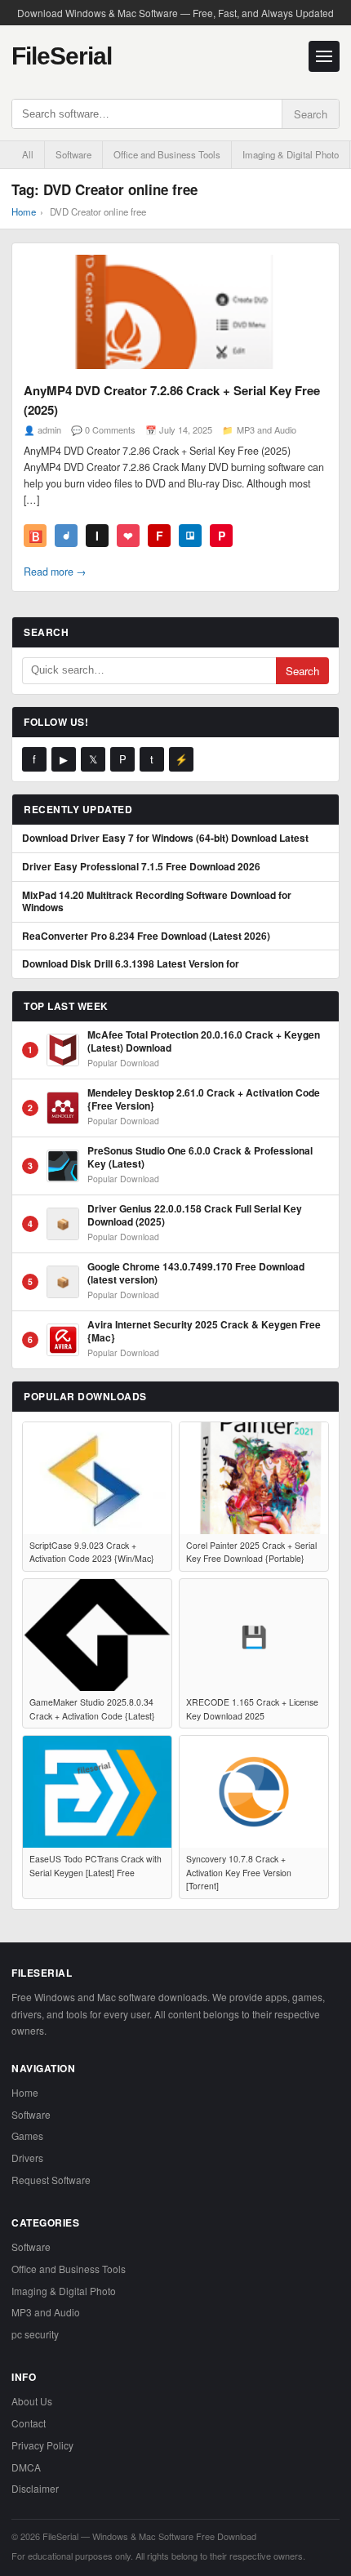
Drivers (27, 2158)
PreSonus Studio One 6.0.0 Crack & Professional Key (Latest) (200, 1157)
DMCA (26, 2467)
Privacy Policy (42, 2445)
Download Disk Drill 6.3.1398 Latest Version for (131, 964)
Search (311, 114)
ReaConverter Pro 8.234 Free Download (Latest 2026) (146, 937)
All (28, 154)
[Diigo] (66, 536)
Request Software (51, 2180)
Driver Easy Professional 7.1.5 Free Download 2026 (141, 867)
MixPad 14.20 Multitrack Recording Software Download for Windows (157, 902)
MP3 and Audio (267, 429)
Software (73, 154)
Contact (29, 2423)
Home (24, 211)
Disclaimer (35, 2488)
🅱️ (36, 536)
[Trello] (190, 536)
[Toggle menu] (324, 56)
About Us (32, 2401)
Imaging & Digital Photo (291, 154)
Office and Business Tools (167, 154)
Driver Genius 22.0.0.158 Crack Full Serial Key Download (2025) (195, 1215)
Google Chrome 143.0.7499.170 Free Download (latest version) (196, 1273)
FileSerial (62, 56)
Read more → (55, 572)
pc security (35, 2334)
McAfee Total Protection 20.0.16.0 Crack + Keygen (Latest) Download (204, 1041)
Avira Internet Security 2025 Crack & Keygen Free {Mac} (204, 1331)
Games (27, 2136)
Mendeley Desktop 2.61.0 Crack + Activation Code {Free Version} (204, 1099)
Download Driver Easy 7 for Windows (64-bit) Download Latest (165, 839)
